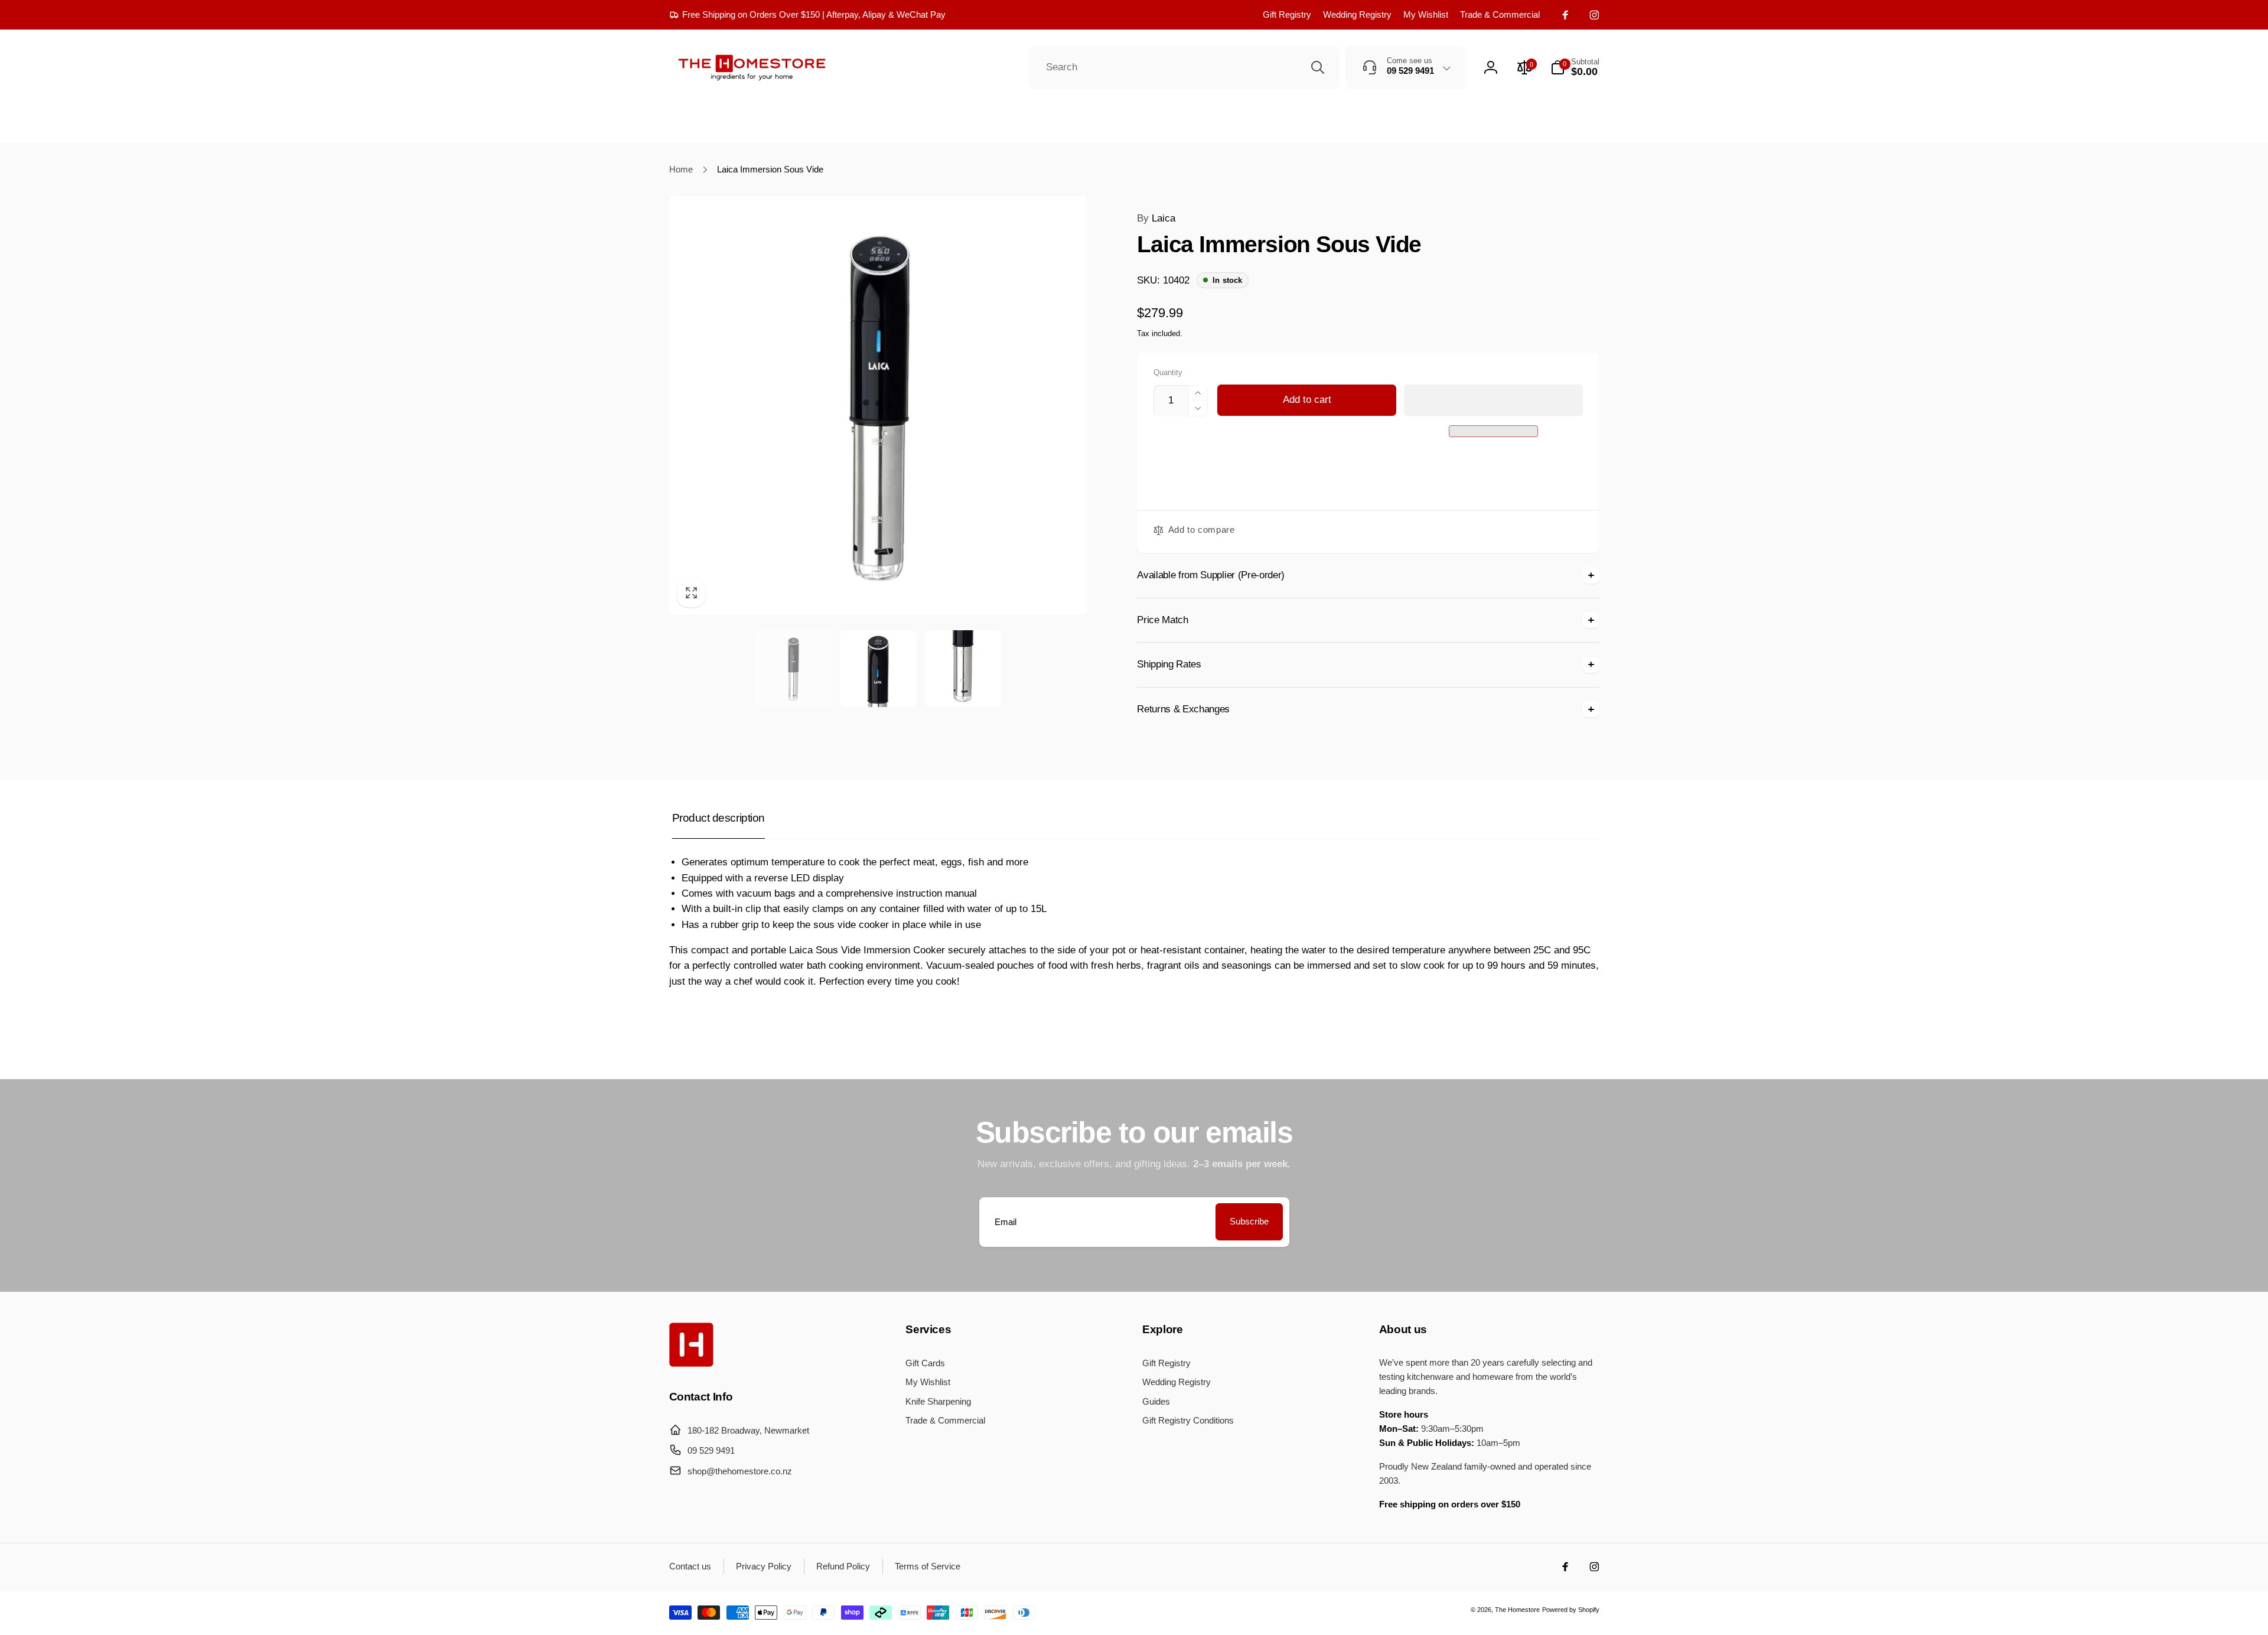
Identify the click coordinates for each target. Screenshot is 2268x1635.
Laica (1156, 218)
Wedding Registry (1357, 14)
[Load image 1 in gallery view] (793, 668)
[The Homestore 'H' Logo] (691, 1364)
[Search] (1318, 67)
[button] (1493, 400)
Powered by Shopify (1571, 1610)
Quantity (1168, 373)
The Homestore (1517, 1610)
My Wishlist (1426, 14)
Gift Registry (1287, 14)
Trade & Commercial (1500, 14)
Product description (718, 818)
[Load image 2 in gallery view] (878, 668)
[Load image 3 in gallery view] (963, 668)
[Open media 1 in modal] (879, 406)
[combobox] (1184, 68)
